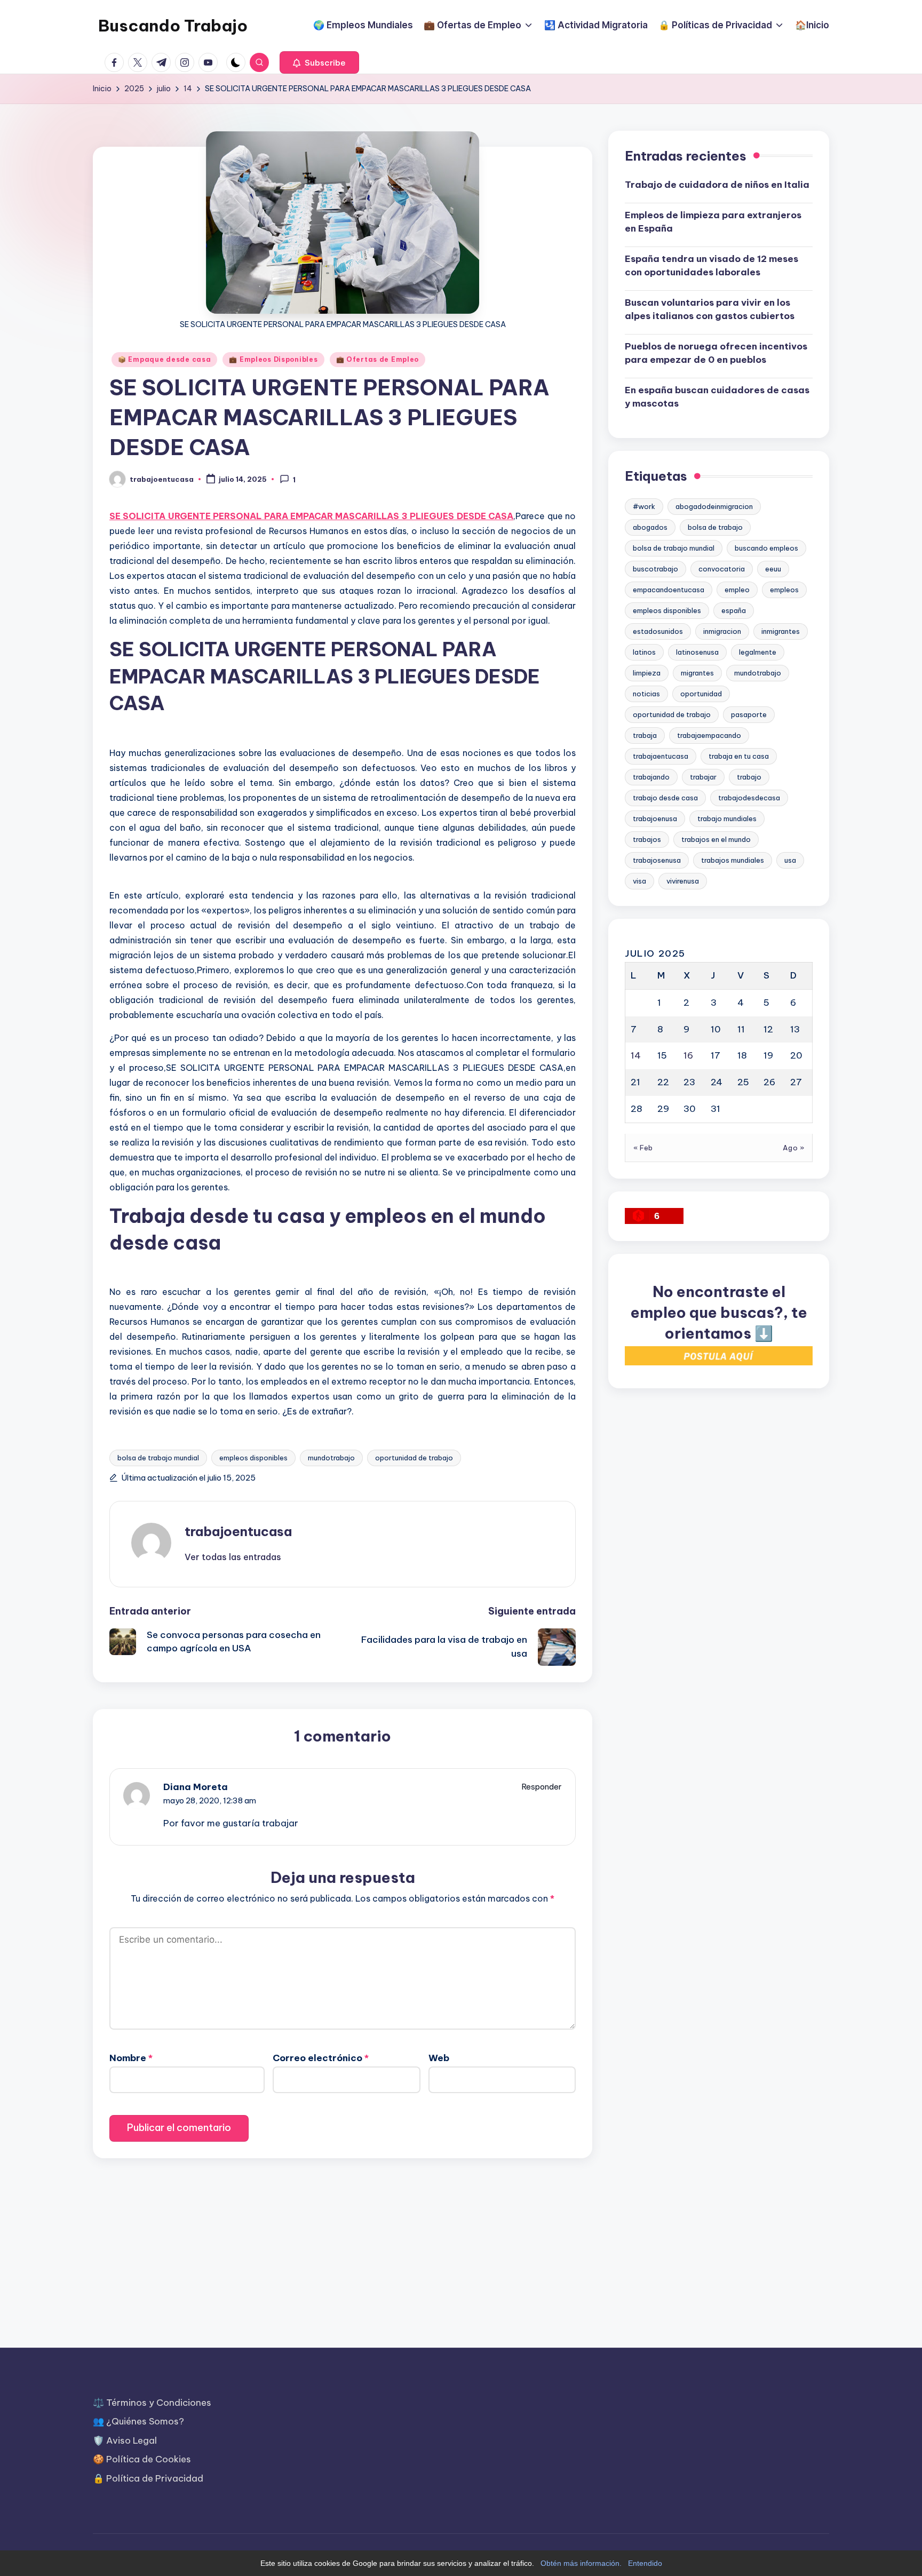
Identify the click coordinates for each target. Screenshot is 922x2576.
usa (790, 860)
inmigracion (722, 631)
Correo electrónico (321, 2058)
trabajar (703, 777)
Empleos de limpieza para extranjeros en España (713, 222)
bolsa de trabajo (715, 527)
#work (644, 506)
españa (734, 610)
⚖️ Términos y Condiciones (152, 2403)
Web (439, 2058)
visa (639, 881)
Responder (542, 1787)
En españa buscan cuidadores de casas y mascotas (717, 397)
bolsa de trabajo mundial (158, 1458)
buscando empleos (766, 548)
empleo (737, 590)
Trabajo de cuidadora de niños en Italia (717, 185)
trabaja (645, 735)
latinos (644, 652)
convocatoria (722, 569)
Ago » (794, 1147)
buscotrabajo (655, 569)
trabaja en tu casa (739, 756)
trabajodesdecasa (749, 798)
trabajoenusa (655, 818)
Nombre (131, 2058)
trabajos (647, 839)
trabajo (749, 777)
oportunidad (701, 694)
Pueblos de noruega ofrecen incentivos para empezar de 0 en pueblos (716, 353)
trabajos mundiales (733, 860)
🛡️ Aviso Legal (125, 2440)
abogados (650, 527)
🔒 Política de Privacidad (148, 2478)
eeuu (773, 569)
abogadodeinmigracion (714, 506)
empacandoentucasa (669, 590)
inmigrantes (781, 631)
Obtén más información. (581, 2563)
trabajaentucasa (661, 756)
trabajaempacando (709, 735)
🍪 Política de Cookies (142, 2459)
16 (688, 1055)
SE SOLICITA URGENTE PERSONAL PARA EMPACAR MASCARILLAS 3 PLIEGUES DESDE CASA (311, 516)
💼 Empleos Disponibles (273, 359)
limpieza (647, 673)
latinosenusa (697, 652)
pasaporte (749, 714)
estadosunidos (658, 631)
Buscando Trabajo (173, 26)
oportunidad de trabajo (414, 1458)
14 (636, 1055)
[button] (319, 62)
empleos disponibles (253, 1458)
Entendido (645, 2563)
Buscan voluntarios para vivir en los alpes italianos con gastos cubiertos (710, 309)
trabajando (651, 777)
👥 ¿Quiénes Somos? (138, 2421)
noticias (646, 694)
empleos (784, 590)
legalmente (758, 652)
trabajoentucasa (238, 1531)
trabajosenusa (657, 860)
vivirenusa (683, 881)
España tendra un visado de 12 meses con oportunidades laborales (712, 266)
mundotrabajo (331, 1458)
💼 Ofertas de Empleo (378, 359)
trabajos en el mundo (716, 839)
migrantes (697, 673)
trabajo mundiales (727, 818)
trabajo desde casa (665, 798)
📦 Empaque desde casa (164, 359)
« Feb (643, 1147)
